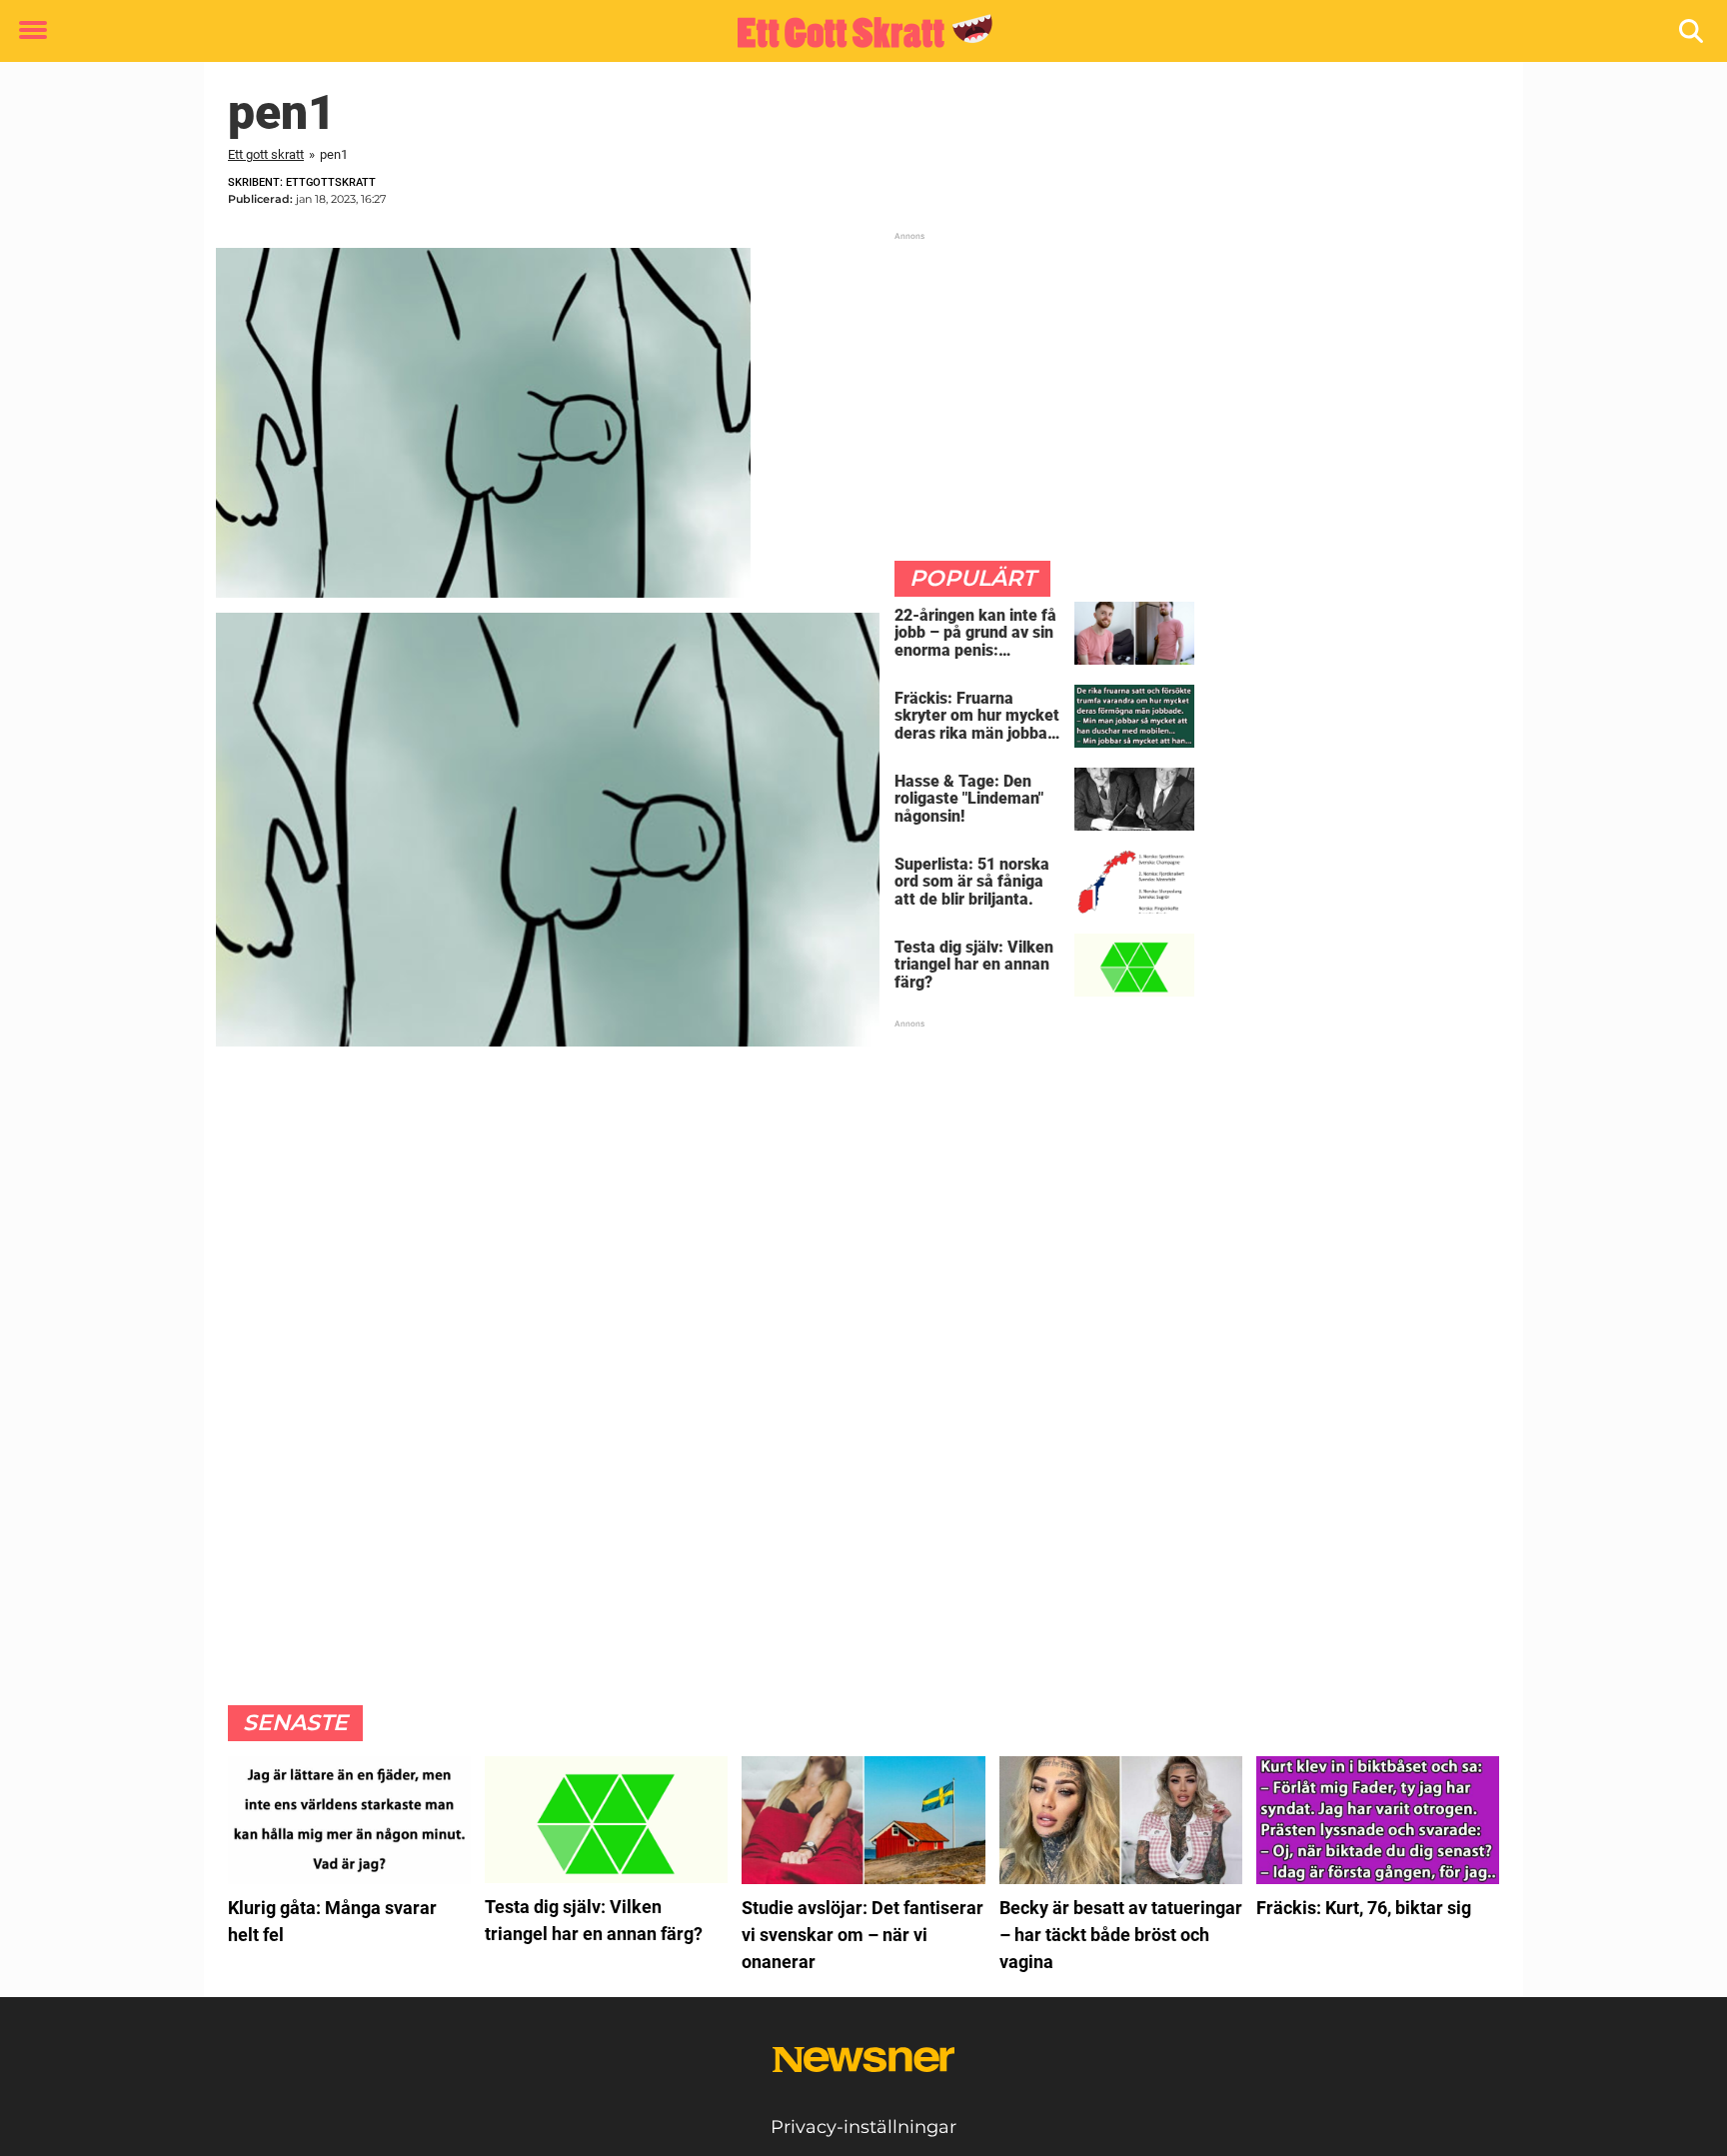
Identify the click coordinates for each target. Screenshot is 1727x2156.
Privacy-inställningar (863, 2127)
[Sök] (1693, 31)
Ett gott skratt (266, 154)
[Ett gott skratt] (856, 32)
